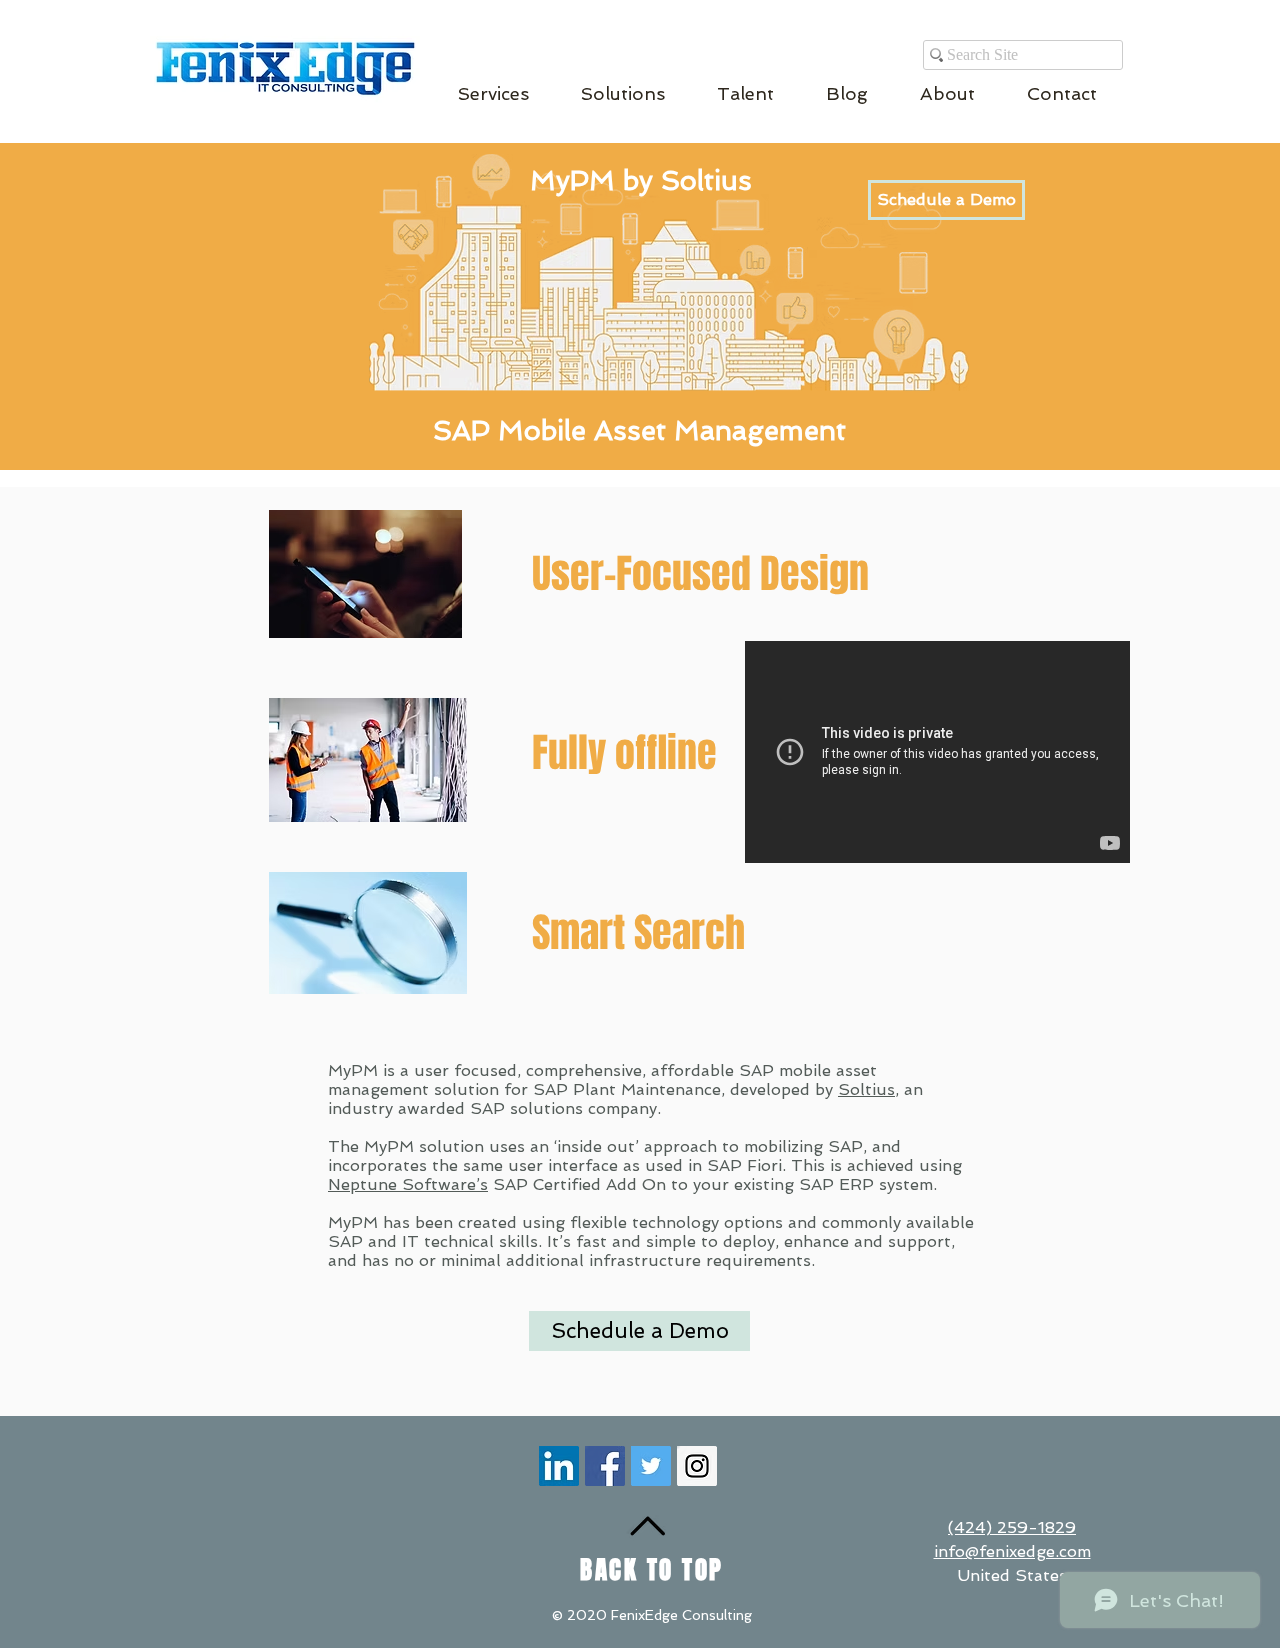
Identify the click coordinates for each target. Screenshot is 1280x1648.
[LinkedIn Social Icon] (559, 1466)
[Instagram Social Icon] (697, 1466)
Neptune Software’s (408, 1184)
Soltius (866, 1089)
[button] (493, 94)
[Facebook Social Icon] (605, 1466)
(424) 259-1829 (1012, 1527)
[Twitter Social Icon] (651, 1466)
